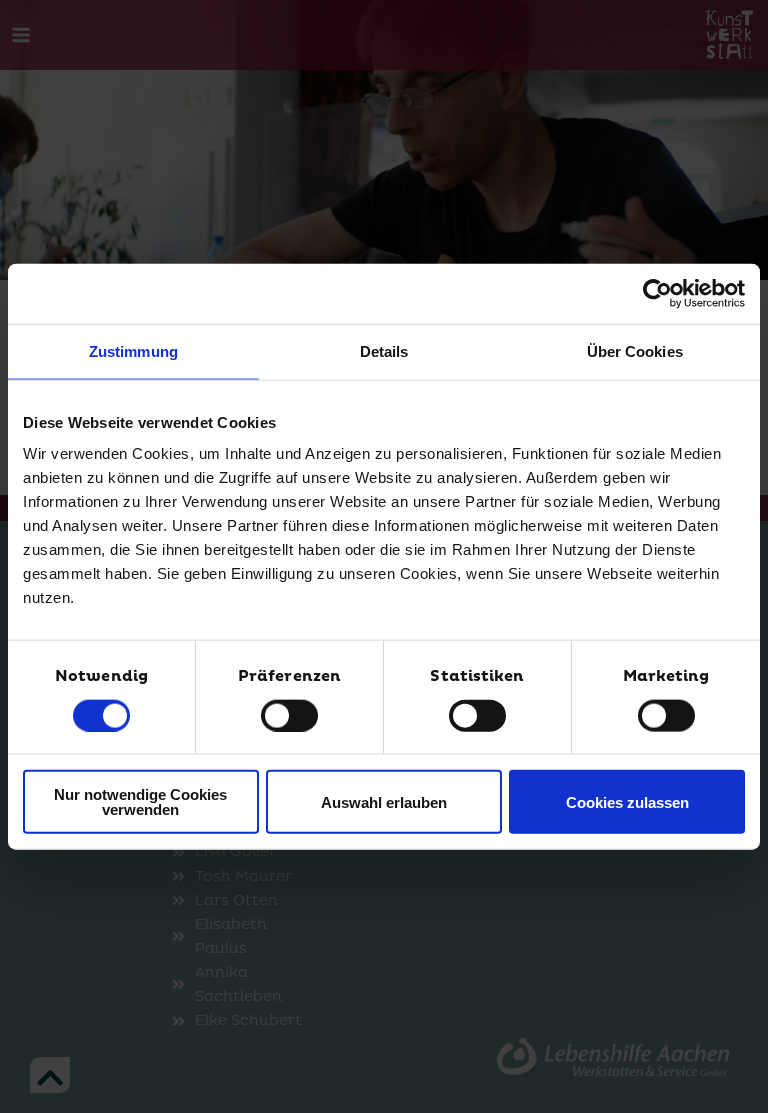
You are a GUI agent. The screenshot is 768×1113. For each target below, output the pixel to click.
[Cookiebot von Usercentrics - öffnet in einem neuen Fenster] (657, 293)
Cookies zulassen (627, 801)
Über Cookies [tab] (635, 350)
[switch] (289, 715)
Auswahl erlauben (384, 801)
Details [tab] (384, 350)
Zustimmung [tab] (133, 350)
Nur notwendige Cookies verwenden (140, 802)
